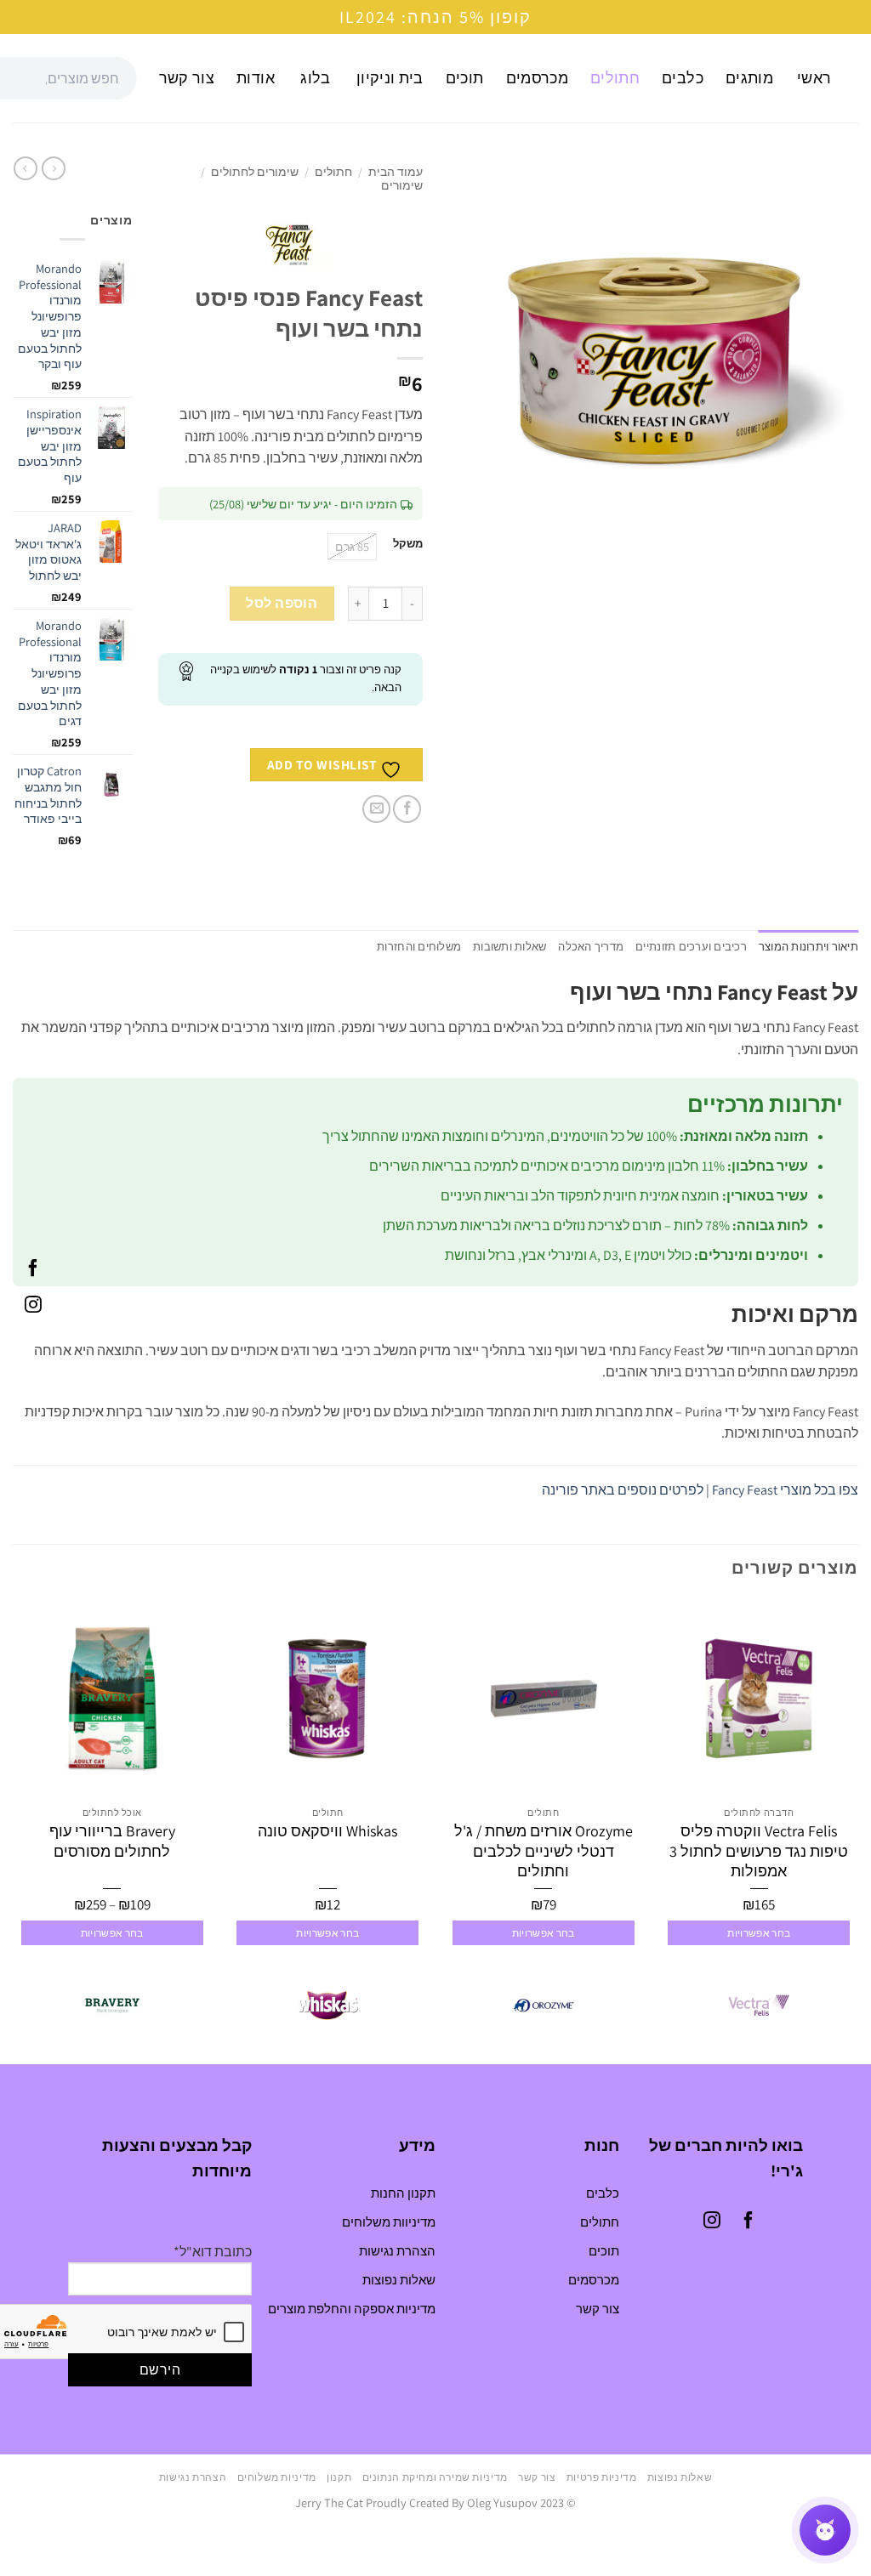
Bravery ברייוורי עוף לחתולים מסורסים (112, 1841)
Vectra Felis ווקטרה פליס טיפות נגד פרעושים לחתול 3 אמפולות (759, 1851)
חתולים (615, 78)
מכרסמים (537, 78)
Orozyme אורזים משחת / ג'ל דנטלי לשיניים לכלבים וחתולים (544, 1851)
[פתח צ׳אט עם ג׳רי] (825, 2530)
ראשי (814, 78)
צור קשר (187, 78)
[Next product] (54, 168)
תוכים (465, 78)
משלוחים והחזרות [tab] (419, 947)
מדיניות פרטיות (602, 2477)
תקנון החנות (403, 2193)
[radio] (352, 547)
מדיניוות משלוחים (389, 2222)
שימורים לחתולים (255, 172)
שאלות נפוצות (399, 2280)
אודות (256, 78)
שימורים (402, 185)
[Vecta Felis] (759, 2006)
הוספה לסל (282, 603)
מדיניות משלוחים (277, 2477)
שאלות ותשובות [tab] (510, 947)
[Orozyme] (544, 2006)
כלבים (683, 78)
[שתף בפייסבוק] (407, 809)
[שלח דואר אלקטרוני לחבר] (376, 809)
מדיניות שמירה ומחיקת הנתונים (435, 2477)
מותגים (749, 78)
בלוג (315, 78)
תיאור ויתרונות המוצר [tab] (808, 947)
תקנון (339, 2477)
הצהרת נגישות (397, 2251)
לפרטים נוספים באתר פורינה (623, 1490)
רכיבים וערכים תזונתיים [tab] (691, 947)
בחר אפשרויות (759, 1933)
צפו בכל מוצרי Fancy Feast (785, 1490)
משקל (408, 544)
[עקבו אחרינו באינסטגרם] (33, 1307)
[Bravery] (112, 2006)
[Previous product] (26, 168)
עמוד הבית (396, 172)
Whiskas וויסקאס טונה (327, 1831)
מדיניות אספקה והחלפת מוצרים (352, 2309)
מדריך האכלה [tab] (591, 947)
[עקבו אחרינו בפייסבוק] (33, 1269)
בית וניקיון (390, 78)
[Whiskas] (327, 2006)
